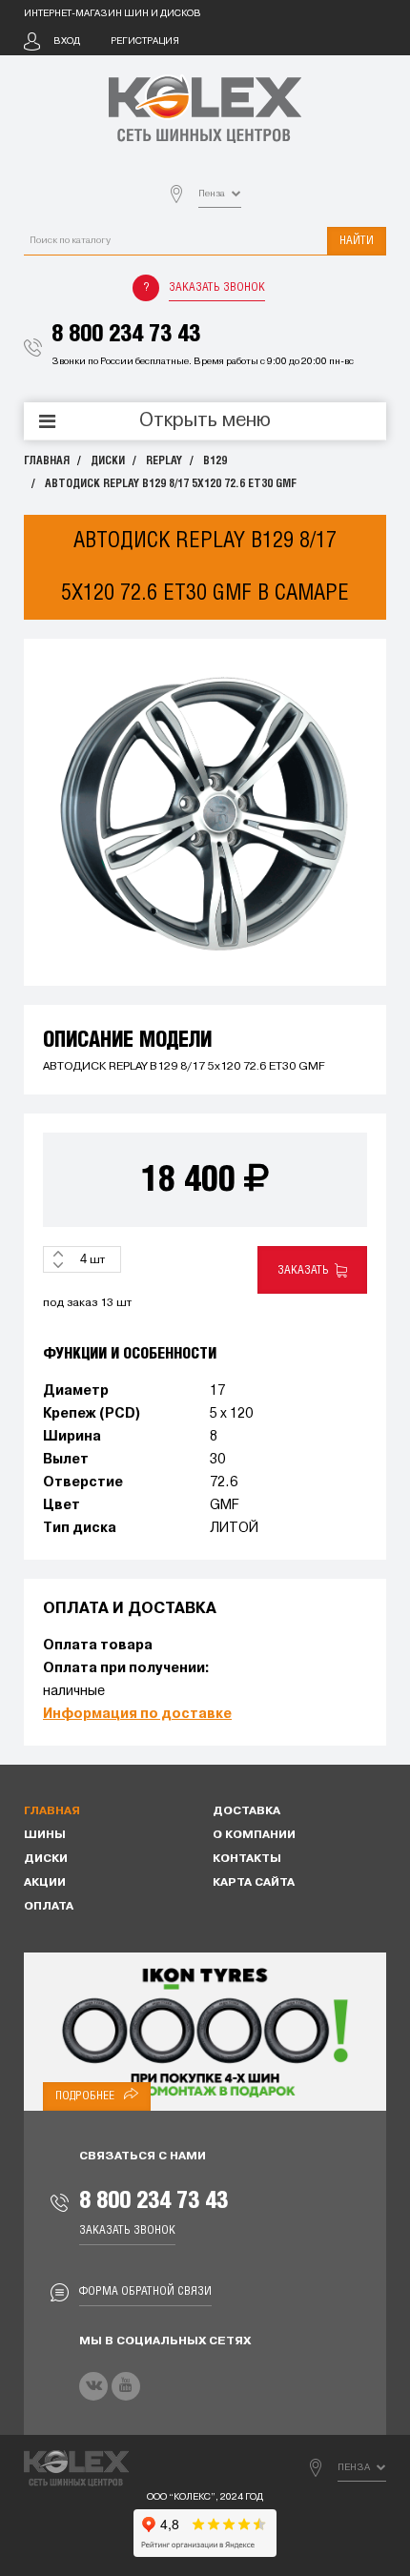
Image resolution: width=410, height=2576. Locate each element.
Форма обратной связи (145, 2291)
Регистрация (145, 41)
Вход (67, 41)
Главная (47, 461)
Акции (45, 1883)
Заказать (306, 1270)
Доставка (246, 1811)
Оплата (49, 1907)
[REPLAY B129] (205, 812)
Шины (45, 1835)
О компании (254, 1835)
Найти (357, 241)
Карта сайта (254, 1883)
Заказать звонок (217, 287)
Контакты (247, 1859)
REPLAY (164, 461)
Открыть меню (205, 421)
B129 (215, 461)
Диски (108, 461)
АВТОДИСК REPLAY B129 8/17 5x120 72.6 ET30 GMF (171, 484)
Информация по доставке (137, 1715)
